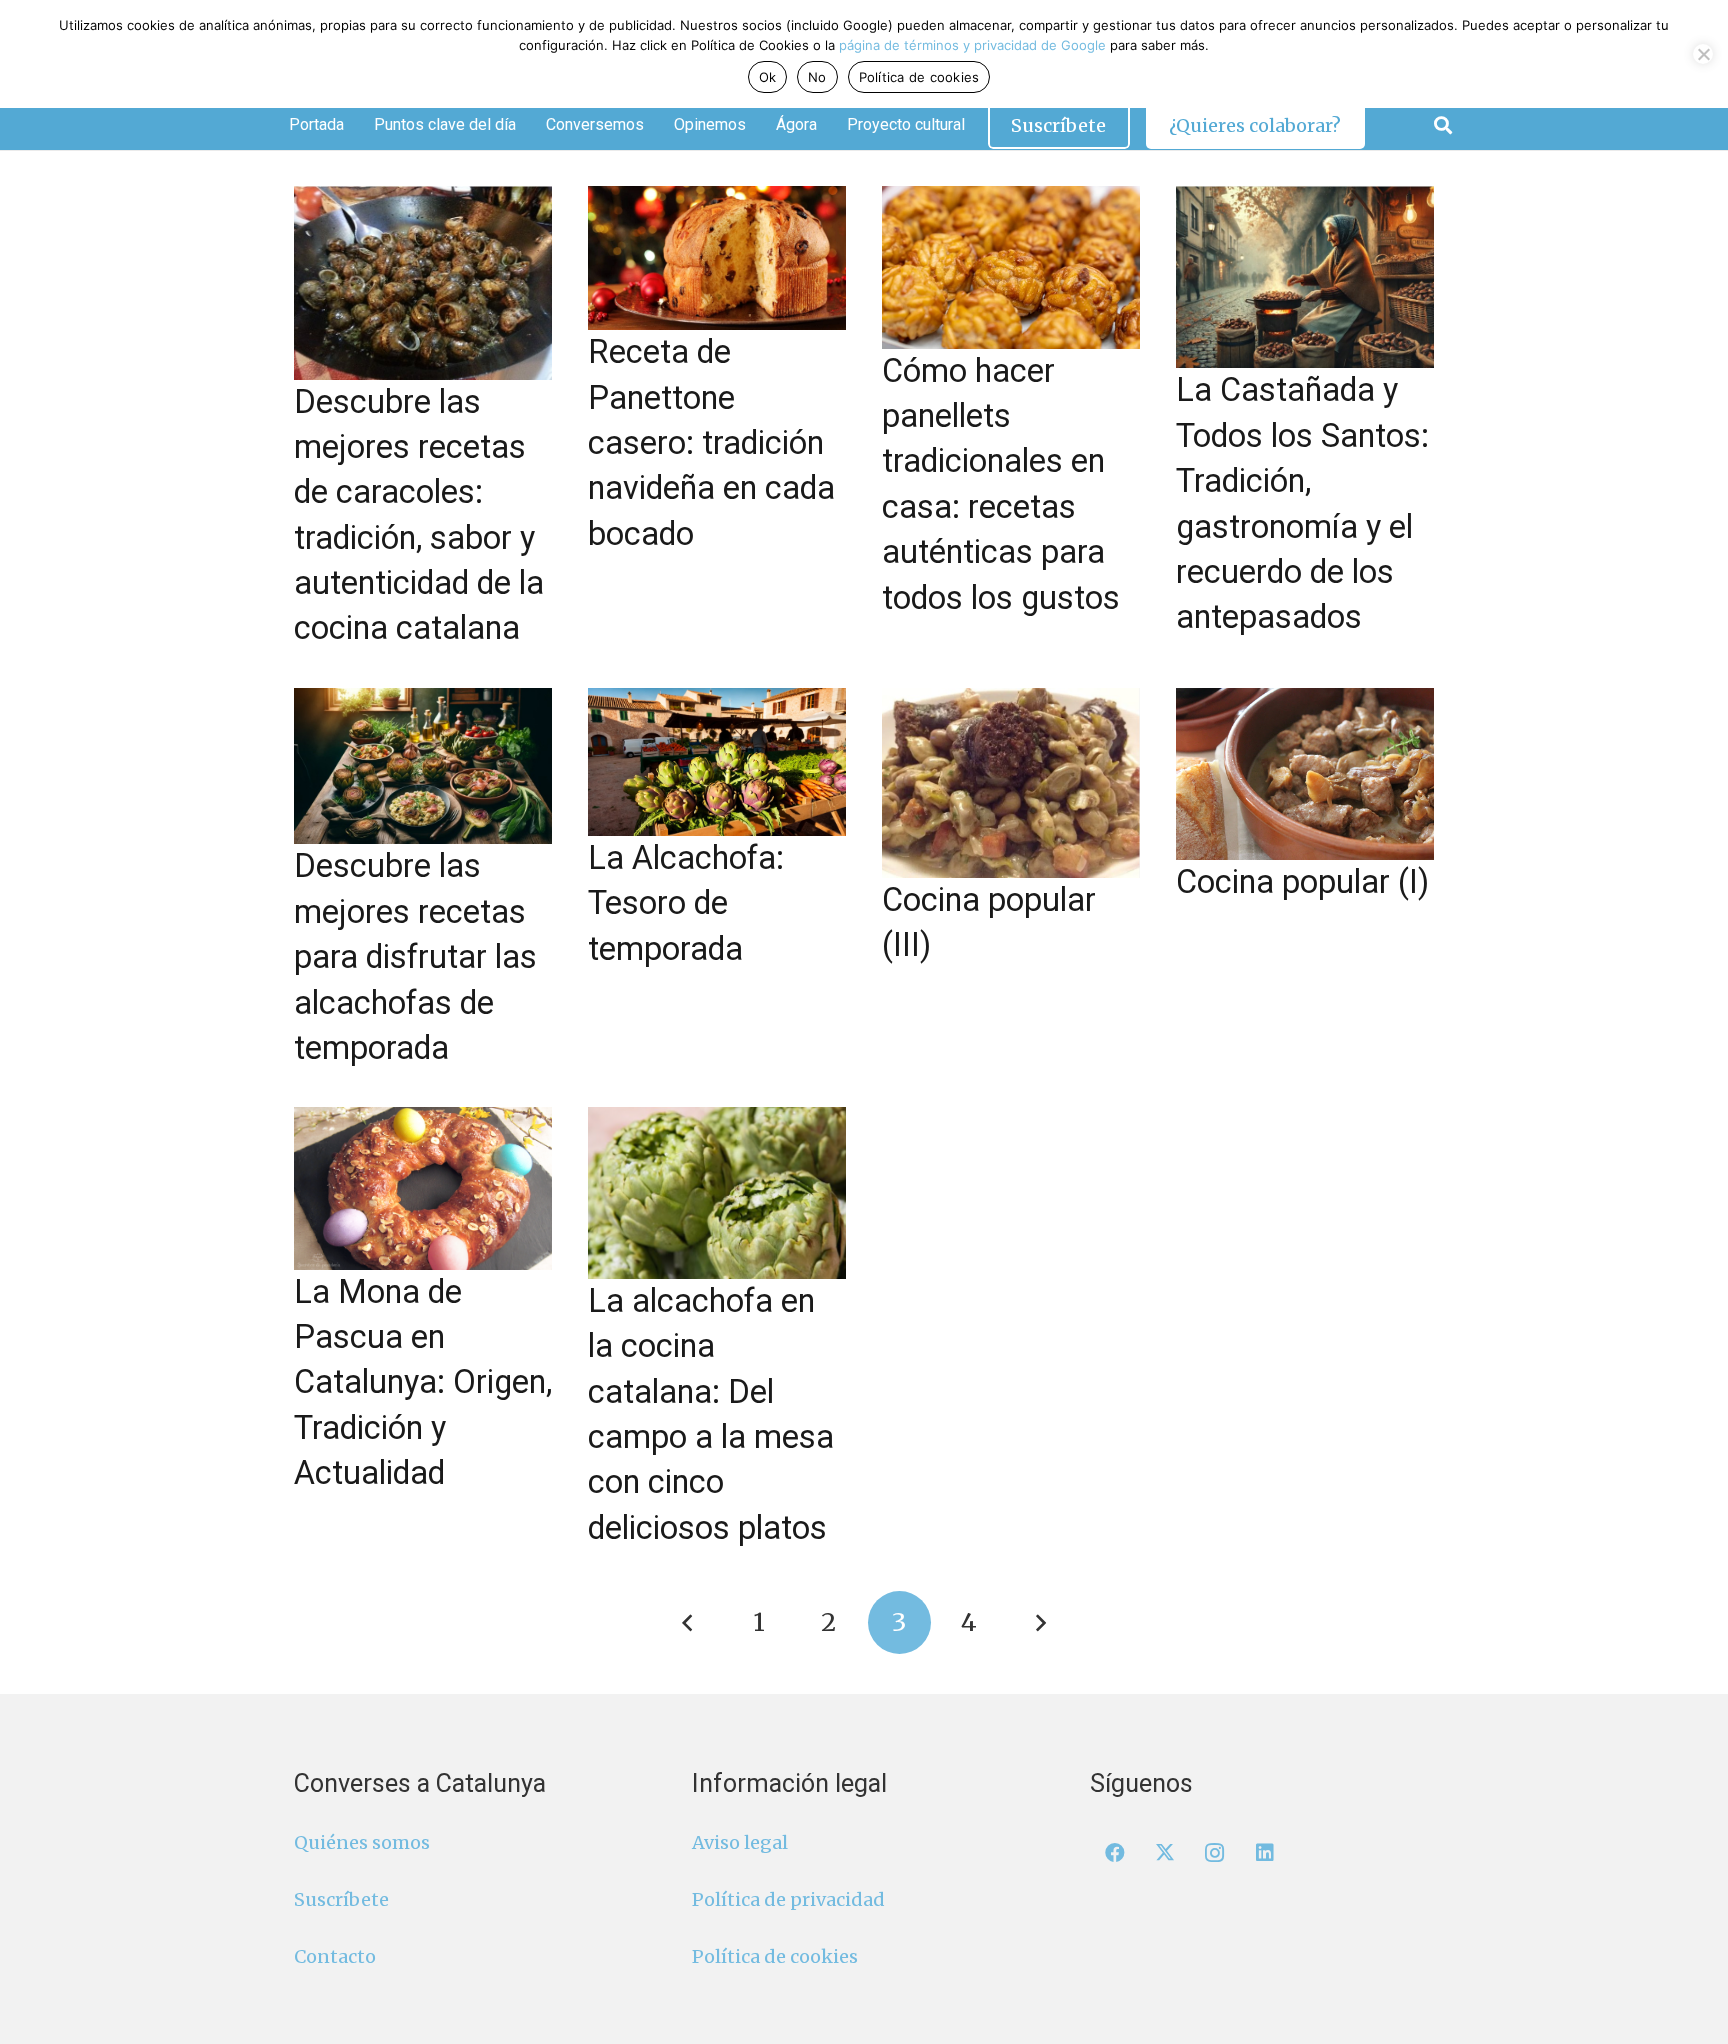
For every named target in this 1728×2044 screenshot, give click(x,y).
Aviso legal (740, 1842)
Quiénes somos (362, 1842)
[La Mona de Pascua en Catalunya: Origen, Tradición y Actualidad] (423, 1188)
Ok (768, 77)
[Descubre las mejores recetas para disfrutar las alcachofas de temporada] (423, 766)
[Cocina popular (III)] (1011, 783)
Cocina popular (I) (1302, 882)
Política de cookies (775, 1956)
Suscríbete (341, 1899)
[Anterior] (688, 1622)
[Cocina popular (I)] (1305, 774)
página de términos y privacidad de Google (972, 45)
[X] (1165, 1853)
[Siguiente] (1039, 1622)
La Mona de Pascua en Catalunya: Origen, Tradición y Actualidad (423, 1382)
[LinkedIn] (1265, 1853)
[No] (1703, 54)
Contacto (335, 1956)
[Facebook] (1115, 1853)
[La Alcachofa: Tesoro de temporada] (717, 762)
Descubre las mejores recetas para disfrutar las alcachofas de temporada (415, 956)
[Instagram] (1215, 1853)
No (817, 77)
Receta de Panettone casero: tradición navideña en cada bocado (711, 442)
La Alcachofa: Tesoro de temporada (686, 903)
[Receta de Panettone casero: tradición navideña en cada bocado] (717, 258)
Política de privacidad (788, 1899)
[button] (1443, 125)
